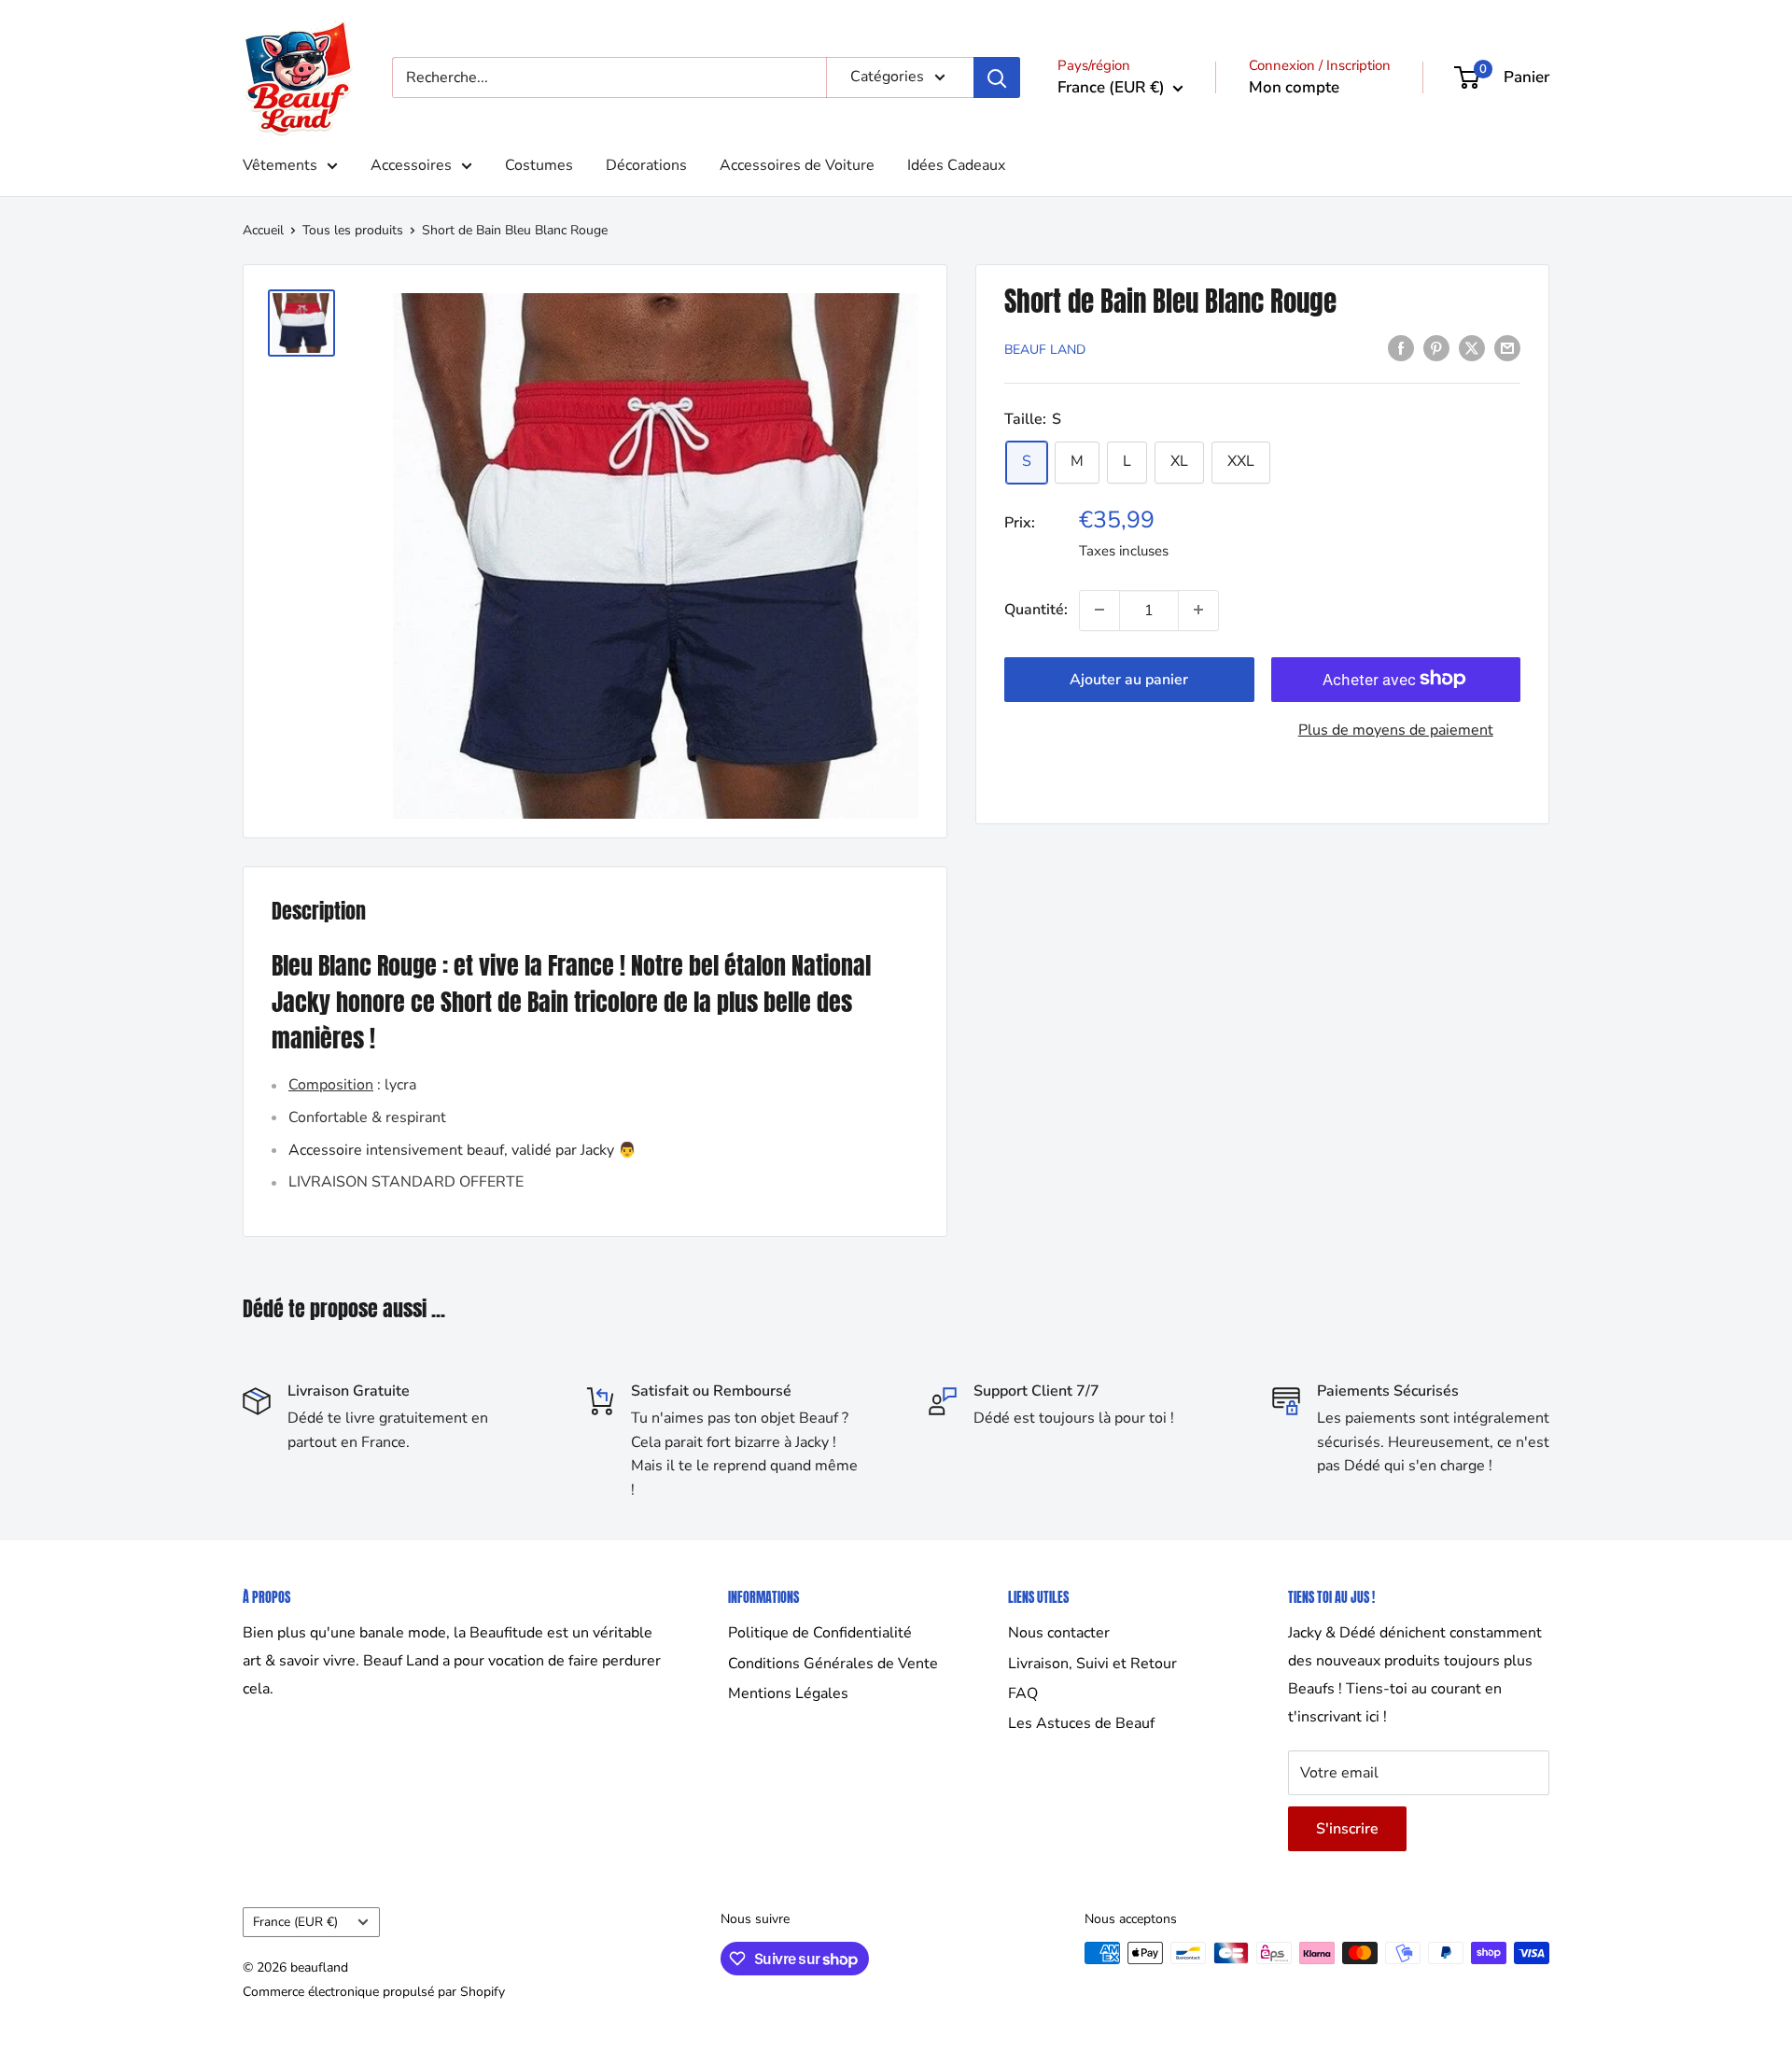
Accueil (263, 230)
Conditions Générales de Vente (833, 1664)
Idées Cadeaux (956, 165)
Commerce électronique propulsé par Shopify (374, 1992)
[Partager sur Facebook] (1401, 348)
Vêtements (280, 165)
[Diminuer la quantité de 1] (1099, 610)
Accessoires (411, 165)
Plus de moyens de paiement (1396, 729)
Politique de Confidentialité (820, 1633)
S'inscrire (1347, 1829)
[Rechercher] (997, 77)
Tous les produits (353, 230)
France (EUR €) (295, 1922)
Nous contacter (1059, 1633)
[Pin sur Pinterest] (1436, 348)
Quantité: (1036, 610)
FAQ (1023, 1693)
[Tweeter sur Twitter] (1472, 348)
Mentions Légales (788, 1693)
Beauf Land (1045, 350)
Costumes (539, 165)
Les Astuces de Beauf (1081, 1723)
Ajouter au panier (1129, 679)
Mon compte (1294, 87)
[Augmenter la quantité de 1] (1198, 610)
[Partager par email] (1507, 348)
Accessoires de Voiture (797, 165)
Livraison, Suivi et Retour (1092, 1664)
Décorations (646, 165)
